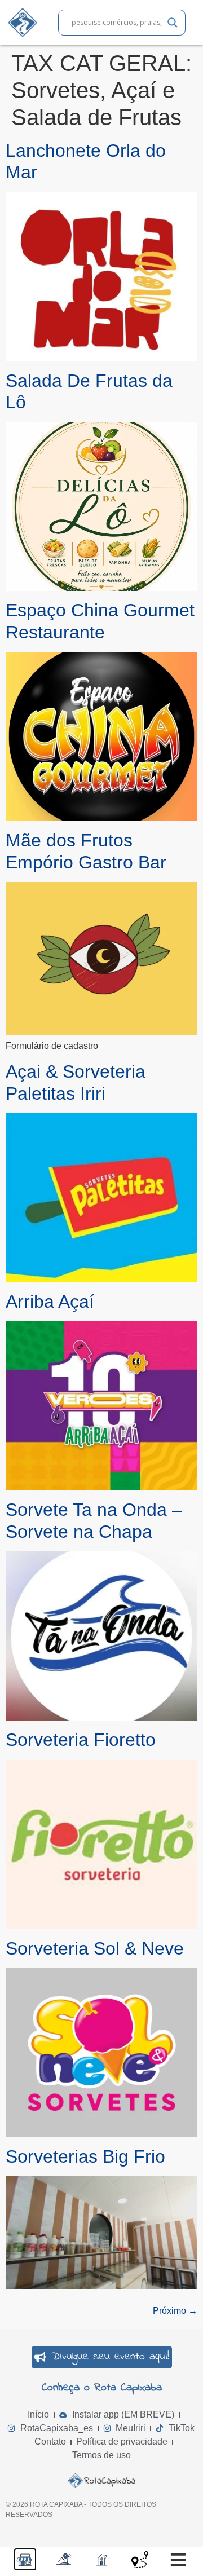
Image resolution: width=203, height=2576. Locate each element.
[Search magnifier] (173, 23)
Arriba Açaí (50, 1302)
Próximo (175, 2311)
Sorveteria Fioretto (81, 1740)
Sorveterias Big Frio (85, 2156)
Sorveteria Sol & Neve (95, 1948)
